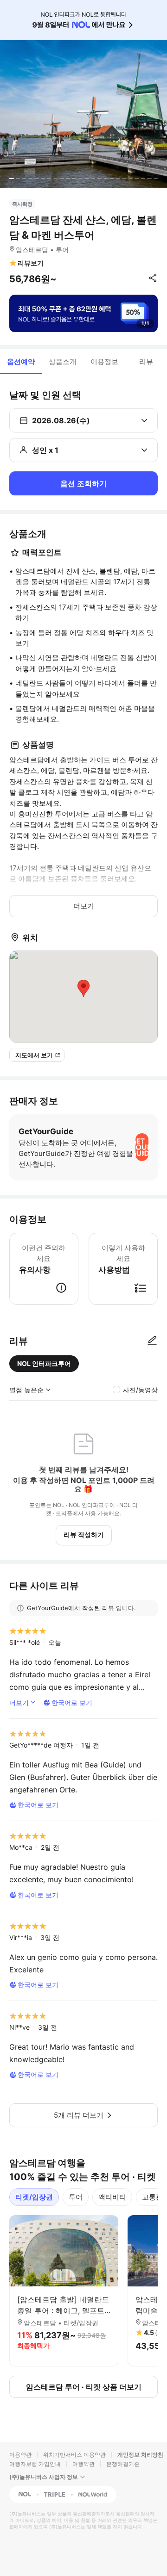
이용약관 (20, 2455)
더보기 (84, 906)
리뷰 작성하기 (84, 1535)
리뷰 (146, 361)
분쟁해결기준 (123, 2464)
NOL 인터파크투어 (44, 1363)
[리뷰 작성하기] (152, 1341)
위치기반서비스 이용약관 (74, 2455)
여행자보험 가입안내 (35, 2464)
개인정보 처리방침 (140, 2455)
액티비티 (112, 2197)
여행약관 (83, 2464)
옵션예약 (21, 361)
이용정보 (104, 361)
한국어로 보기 (72, 1702)
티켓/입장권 (34, 2197)
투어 (76, 2197)
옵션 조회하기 (83, 483)
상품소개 (63, 361)
